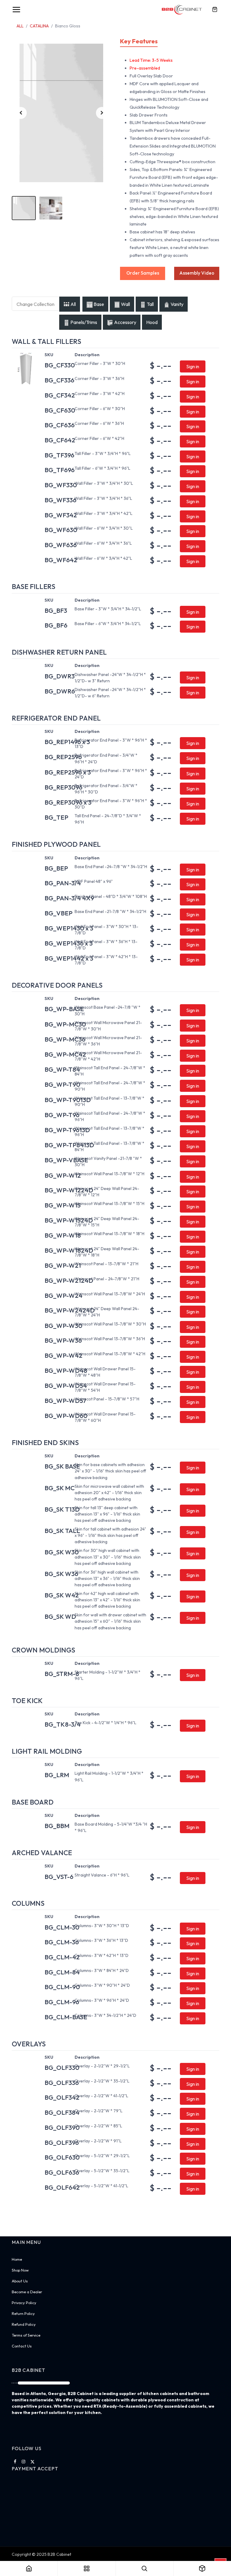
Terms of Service (26, 2335)
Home (17, 2259)
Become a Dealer (27, 2292)
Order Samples (143, 273)
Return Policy (23, 2313)
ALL (20, 26)
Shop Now (20, 2270)
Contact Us (22, 2346)
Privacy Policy (24, 2303)
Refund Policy (24, 2324)
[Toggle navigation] (16, 10)
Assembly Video (197, 273)
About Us (20, 2281)
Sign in (193, 366)
